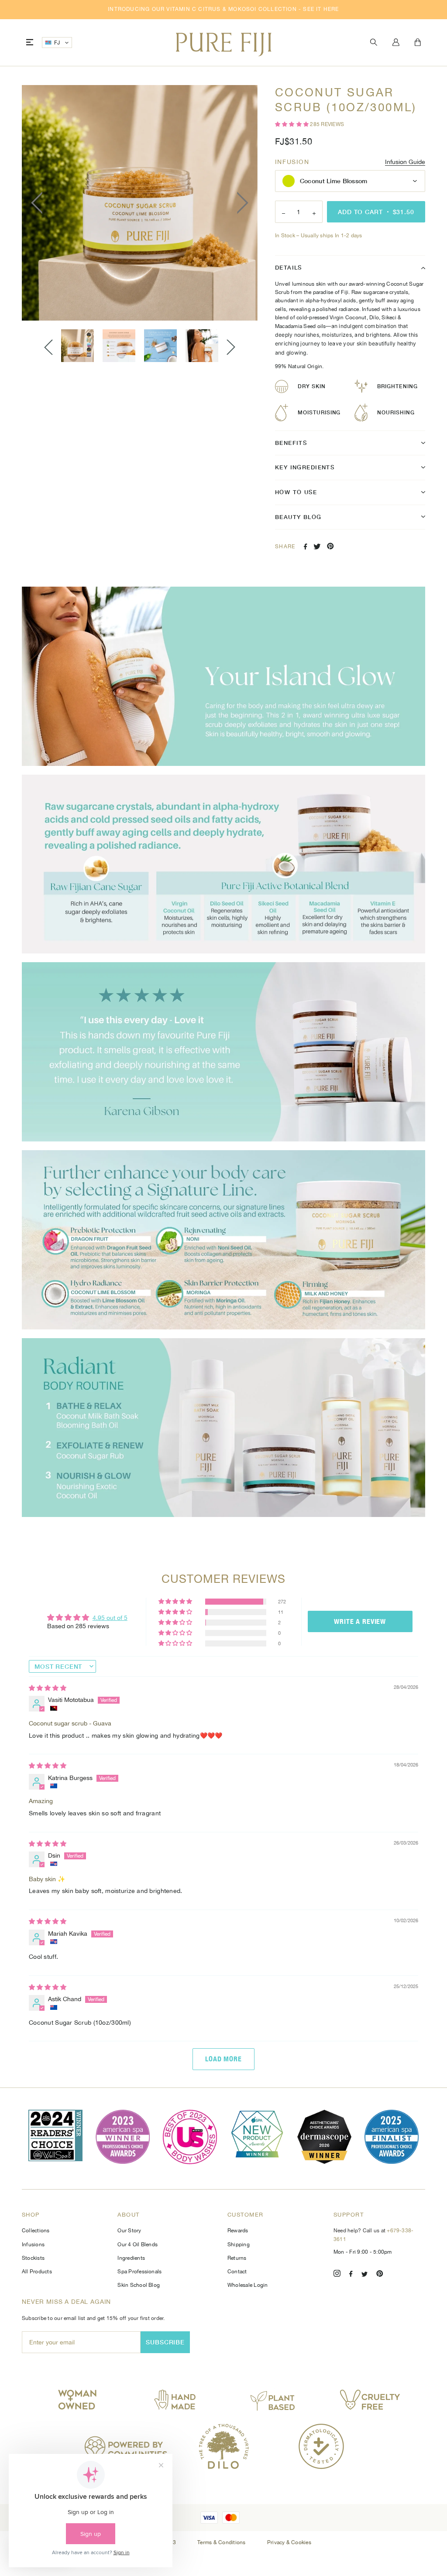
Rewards (238, 2231)
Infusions (33, 2245)
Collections (36, 2231)
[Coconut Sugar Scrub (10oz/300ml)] (77, 346)
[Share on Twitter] (317, 547)
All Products (37, 2272)
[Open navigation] (30, 43)
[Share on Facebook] (306, 547)
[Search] (374, 43)
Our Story (129, 2231)
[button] (293, 124)
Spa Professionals (139, 2272)
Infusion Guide (405, 162)
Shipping (239, 2245)
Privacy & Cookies (289, 2542)
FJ (57, 43)
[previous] (39, 203)
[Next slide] (231, 347)
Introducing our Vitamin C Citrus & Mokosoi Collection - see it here (223, 9)
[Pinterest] (380, 2275)
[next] (240, 203)
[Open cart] (418, 43)
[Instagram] (337, 2275)
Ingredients (131, 2258)
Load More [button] (224, 2059)
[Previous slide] (48, 347)
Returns (237, 2258)
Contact (237, 2272)
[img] (48, 1688)
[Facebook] (351, 2275)
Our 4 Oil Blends (138, 2245)
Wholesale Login (248, 2285)
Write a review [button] (360, 1621)
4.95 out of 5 (110, 1618)
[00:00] (140, 203)
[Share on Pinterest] (330, 546)
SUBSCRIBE (165, 2342)
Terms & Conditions (222, 2542)
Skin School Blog (139, 2285)
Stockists (33, 2258)
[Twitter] (364, 2275)
